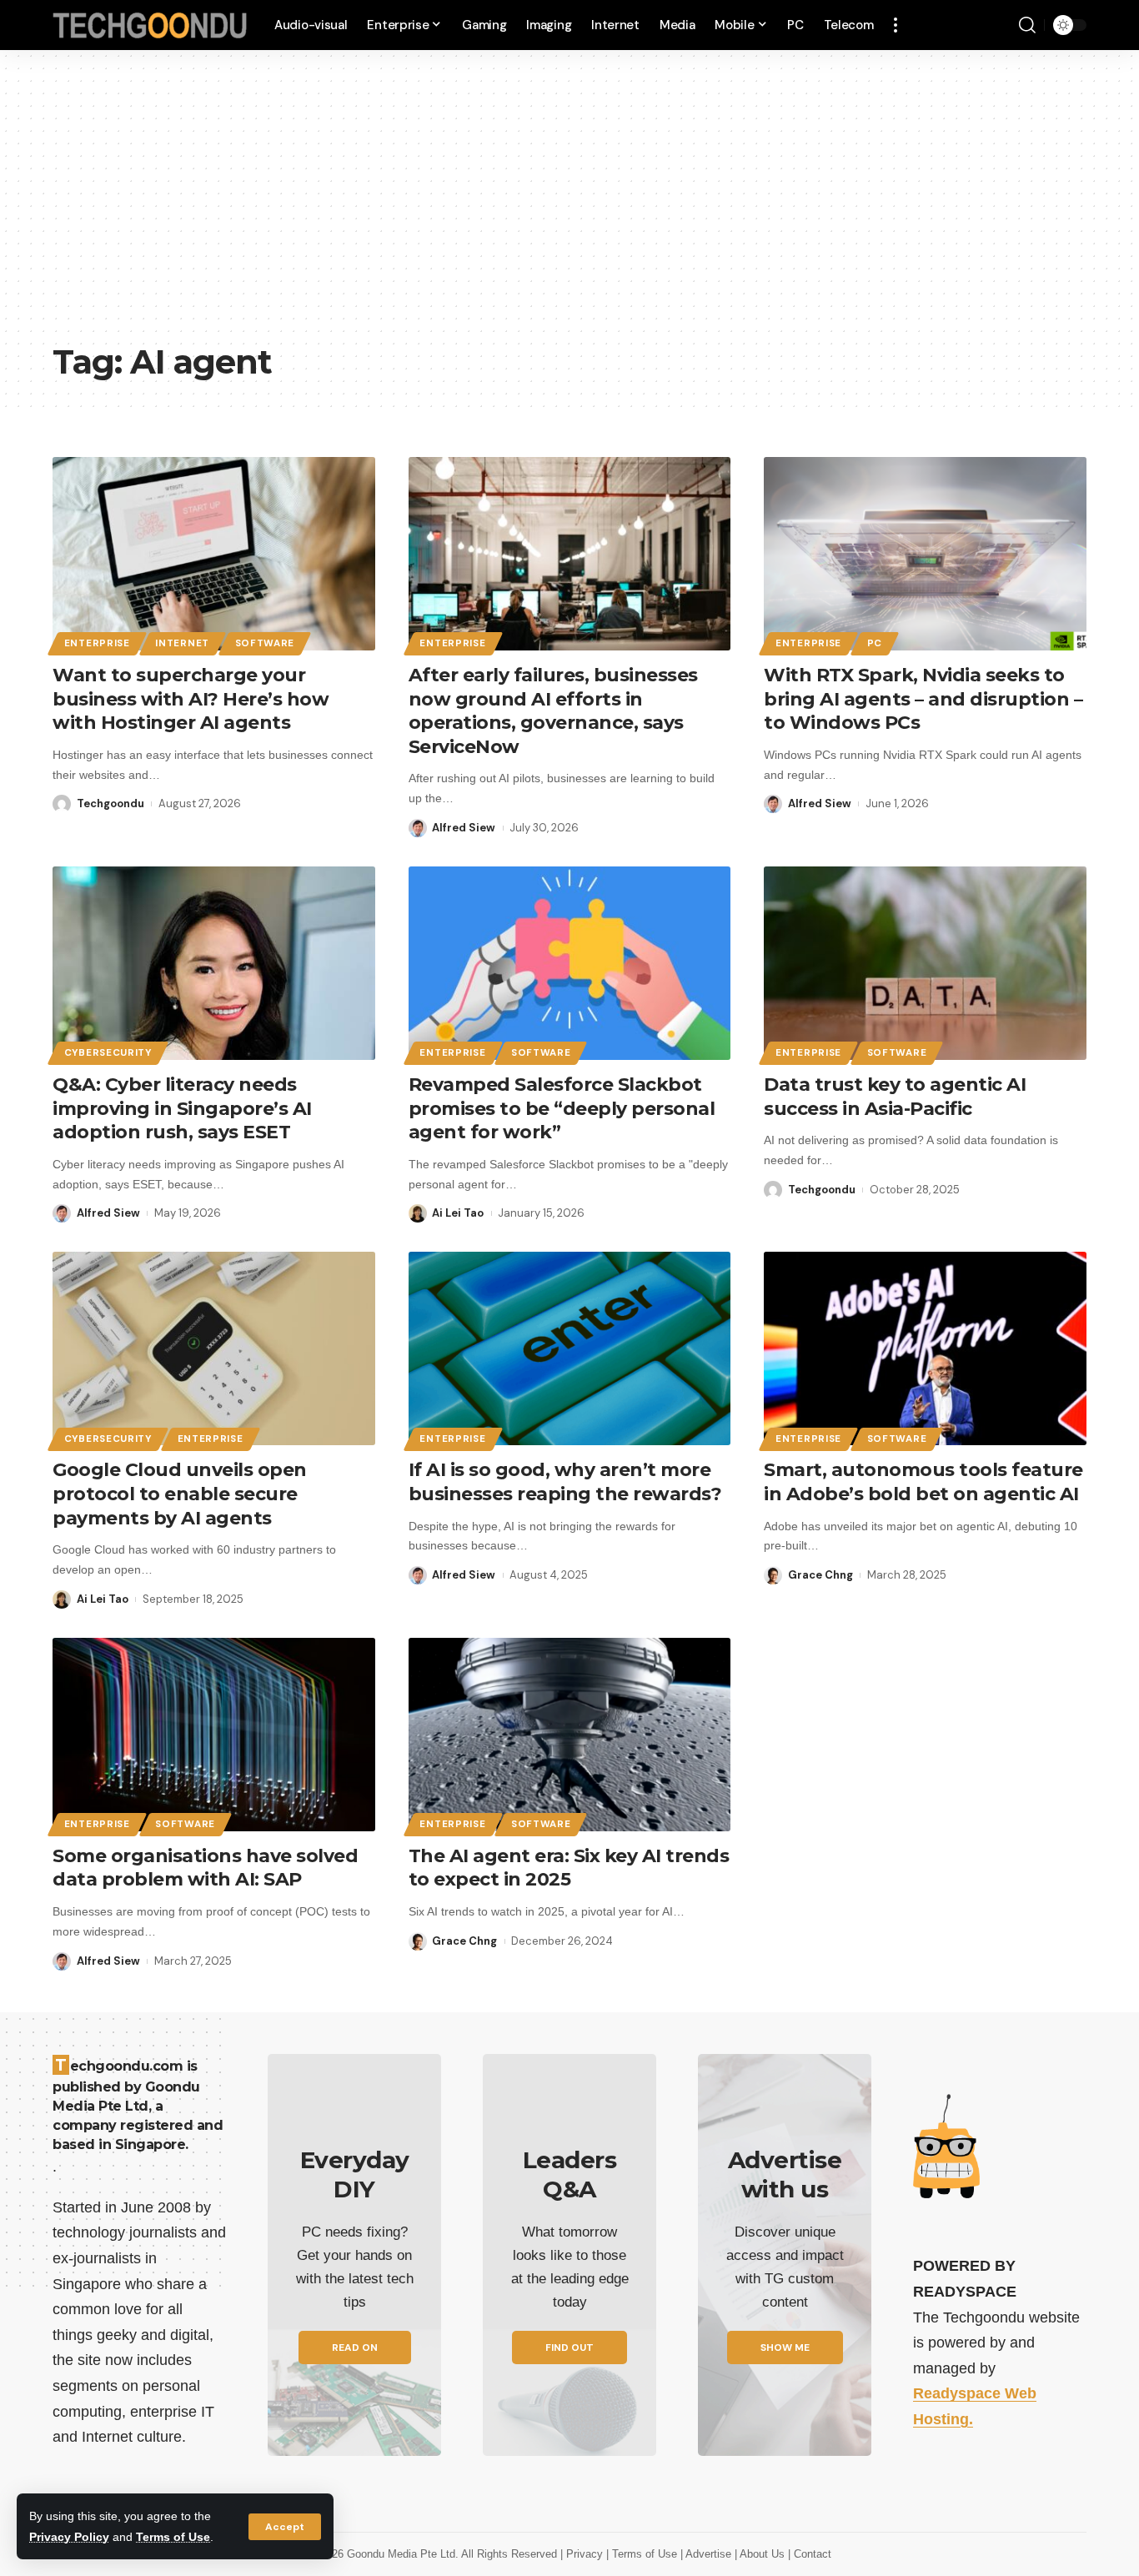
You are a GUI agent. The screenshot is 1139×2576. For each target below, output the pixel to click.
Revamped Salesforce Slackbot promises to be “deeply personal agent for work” (562, 1108)
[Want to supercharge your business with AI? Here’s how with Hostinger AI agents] (214, 554)
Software (265, 643)
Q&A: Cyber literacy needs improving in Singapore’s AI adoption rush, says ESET (182, 1108)
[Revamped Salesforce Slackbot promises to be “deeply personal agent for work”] (570, 963)
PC (875, 643)
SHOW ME (785, 2348)
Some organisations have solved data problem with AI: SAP (205, 1868)
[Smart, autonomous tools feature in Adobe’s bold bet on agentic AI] (925, 1348)
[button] (285, 2527)
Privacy (586, 2554)
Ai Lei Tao (458, 1213)
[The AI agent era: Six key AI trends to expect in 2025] (570, 1735)
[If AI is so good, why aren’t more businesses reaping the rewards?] (570, 1348)
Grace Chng (820, 1575)
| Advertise (707, 2554)
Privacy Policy (69, 2537)
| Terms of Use (643, 2554)
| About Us (761, 2554)
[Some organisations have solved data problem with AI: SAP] (214, 1735)
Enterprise (97, 643)
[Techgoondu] (150, 25)
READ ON (355, 2348)
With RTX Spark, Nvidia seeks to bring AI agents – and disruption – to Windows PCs (923, 699)
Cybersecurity (108, 1053)
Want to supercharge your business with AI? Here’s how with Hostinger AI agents (191, 699)
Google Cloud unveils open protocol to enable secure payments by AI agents (180, 1494)
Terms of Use (173, 2537)
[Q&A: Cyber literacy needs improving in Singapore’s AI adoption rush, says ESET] (214, 963)
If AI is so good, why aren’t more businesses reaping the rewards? (565, 1482)
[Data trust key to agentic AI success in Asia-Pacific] (925, 963)
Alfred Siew (464, 828)
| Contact (810, 2554)
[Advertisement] (569, 208)
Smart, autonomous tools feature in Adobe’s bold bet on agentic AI (923, 1482)
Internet (182, 643)
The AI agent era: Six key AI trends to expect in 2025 (569, 1868)
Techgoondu (110, 803)
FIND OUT (569, 2348)
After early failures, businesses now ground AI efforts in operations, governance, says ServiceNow (553, 711)
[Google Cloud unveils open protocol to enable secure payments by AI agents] (214, 1348)
